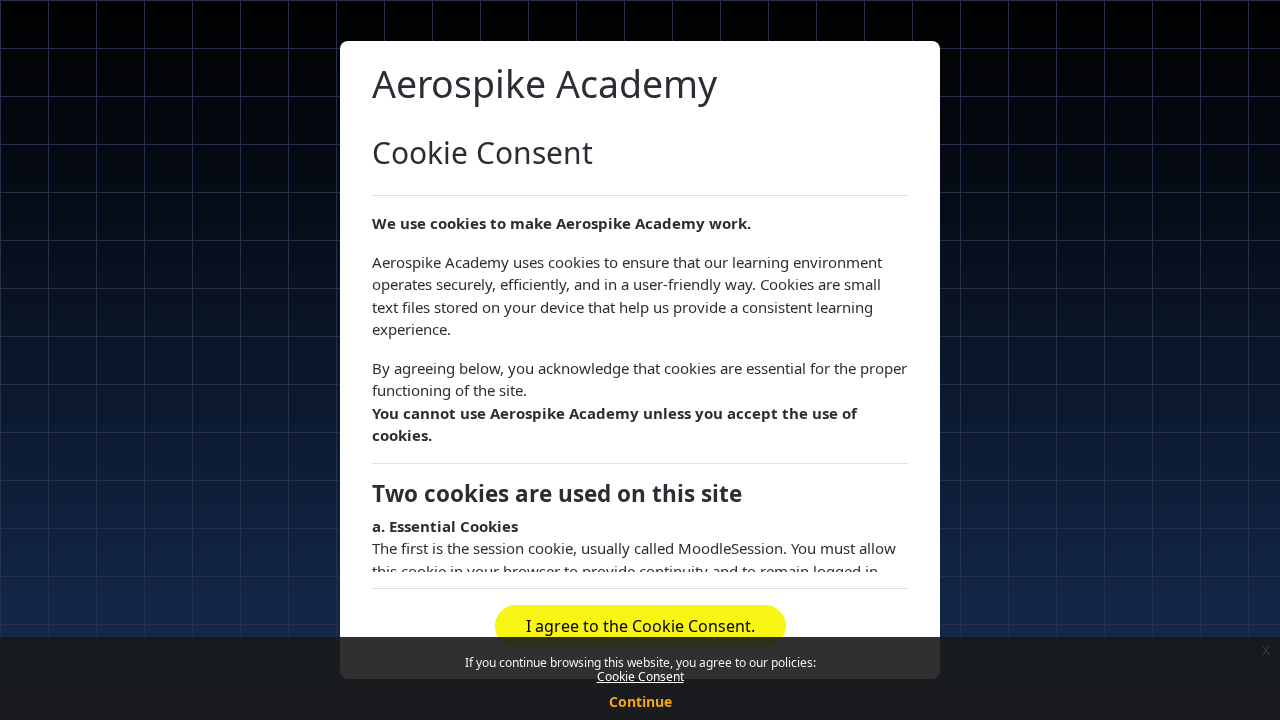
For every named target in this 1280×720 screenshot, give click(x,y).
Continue (640, 701)
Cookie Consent (640, 676)
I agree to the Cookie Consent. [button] (640, 626)
